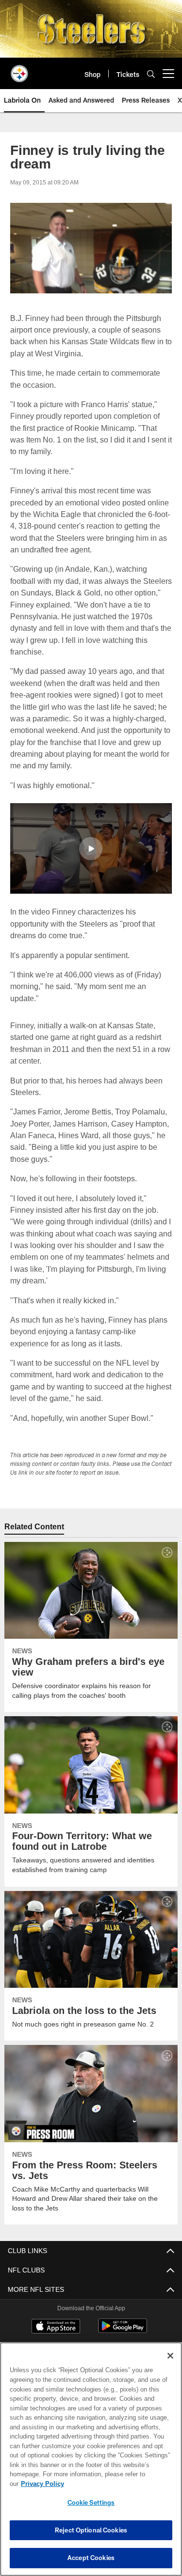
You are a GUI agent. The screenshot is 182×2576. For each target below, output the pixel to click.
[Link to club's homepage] (19, 70)
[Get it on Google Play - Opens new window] (123, 2330)
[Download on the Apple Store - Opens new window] (56, 2327)
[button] (91, 848)
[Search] (151, 74)
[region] (91, 2464)
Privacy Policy (117, 2484)
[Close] (170, 2365)
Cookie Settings (91, 2502)
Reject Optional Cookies (91, 2530)
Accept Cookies (91, 2558)
